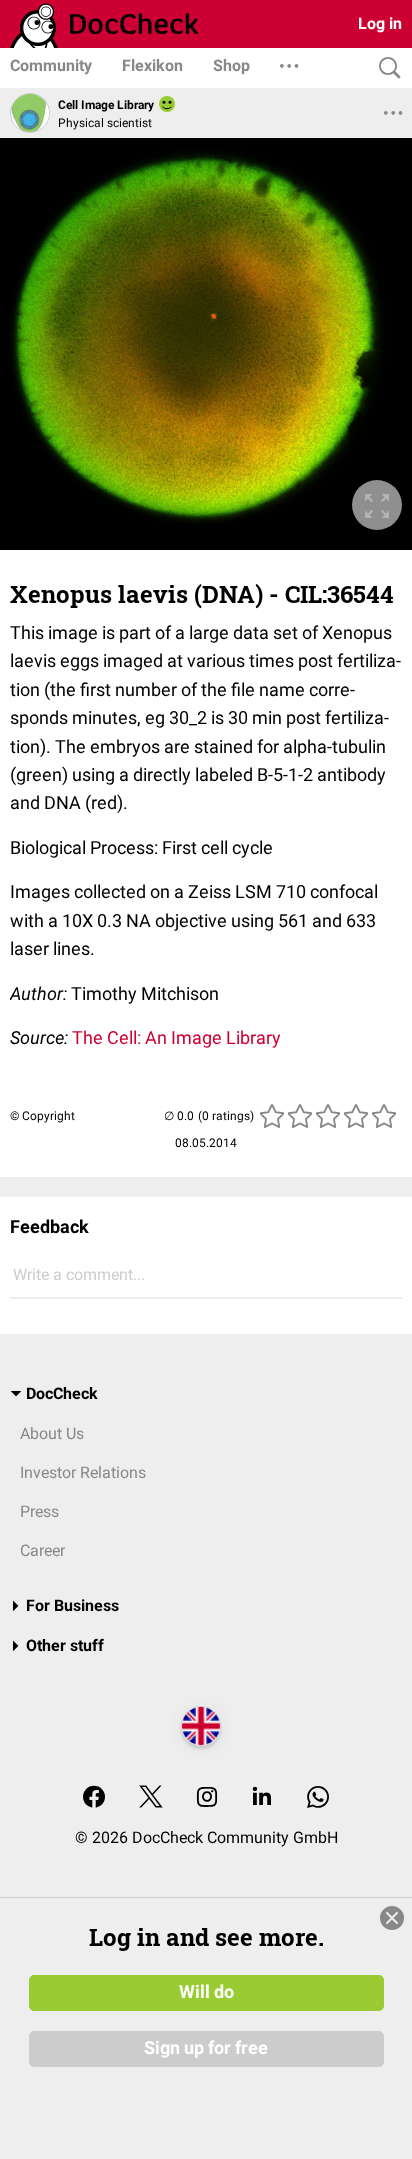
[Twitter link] (151, 1798)
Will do (206, 1992)
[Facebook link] (94, 1798)
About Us (52, 1433)
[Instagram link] (207, 1798)
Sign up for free (206, 2048)
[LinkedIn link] (262, 1798)
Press (39, 1511)
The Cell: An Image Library (176, 1037)
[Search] (385, 68)
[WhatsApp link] (318, 1798)
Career (42, 1550)
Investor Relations (83, 1472)
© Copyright (42, 1116)
